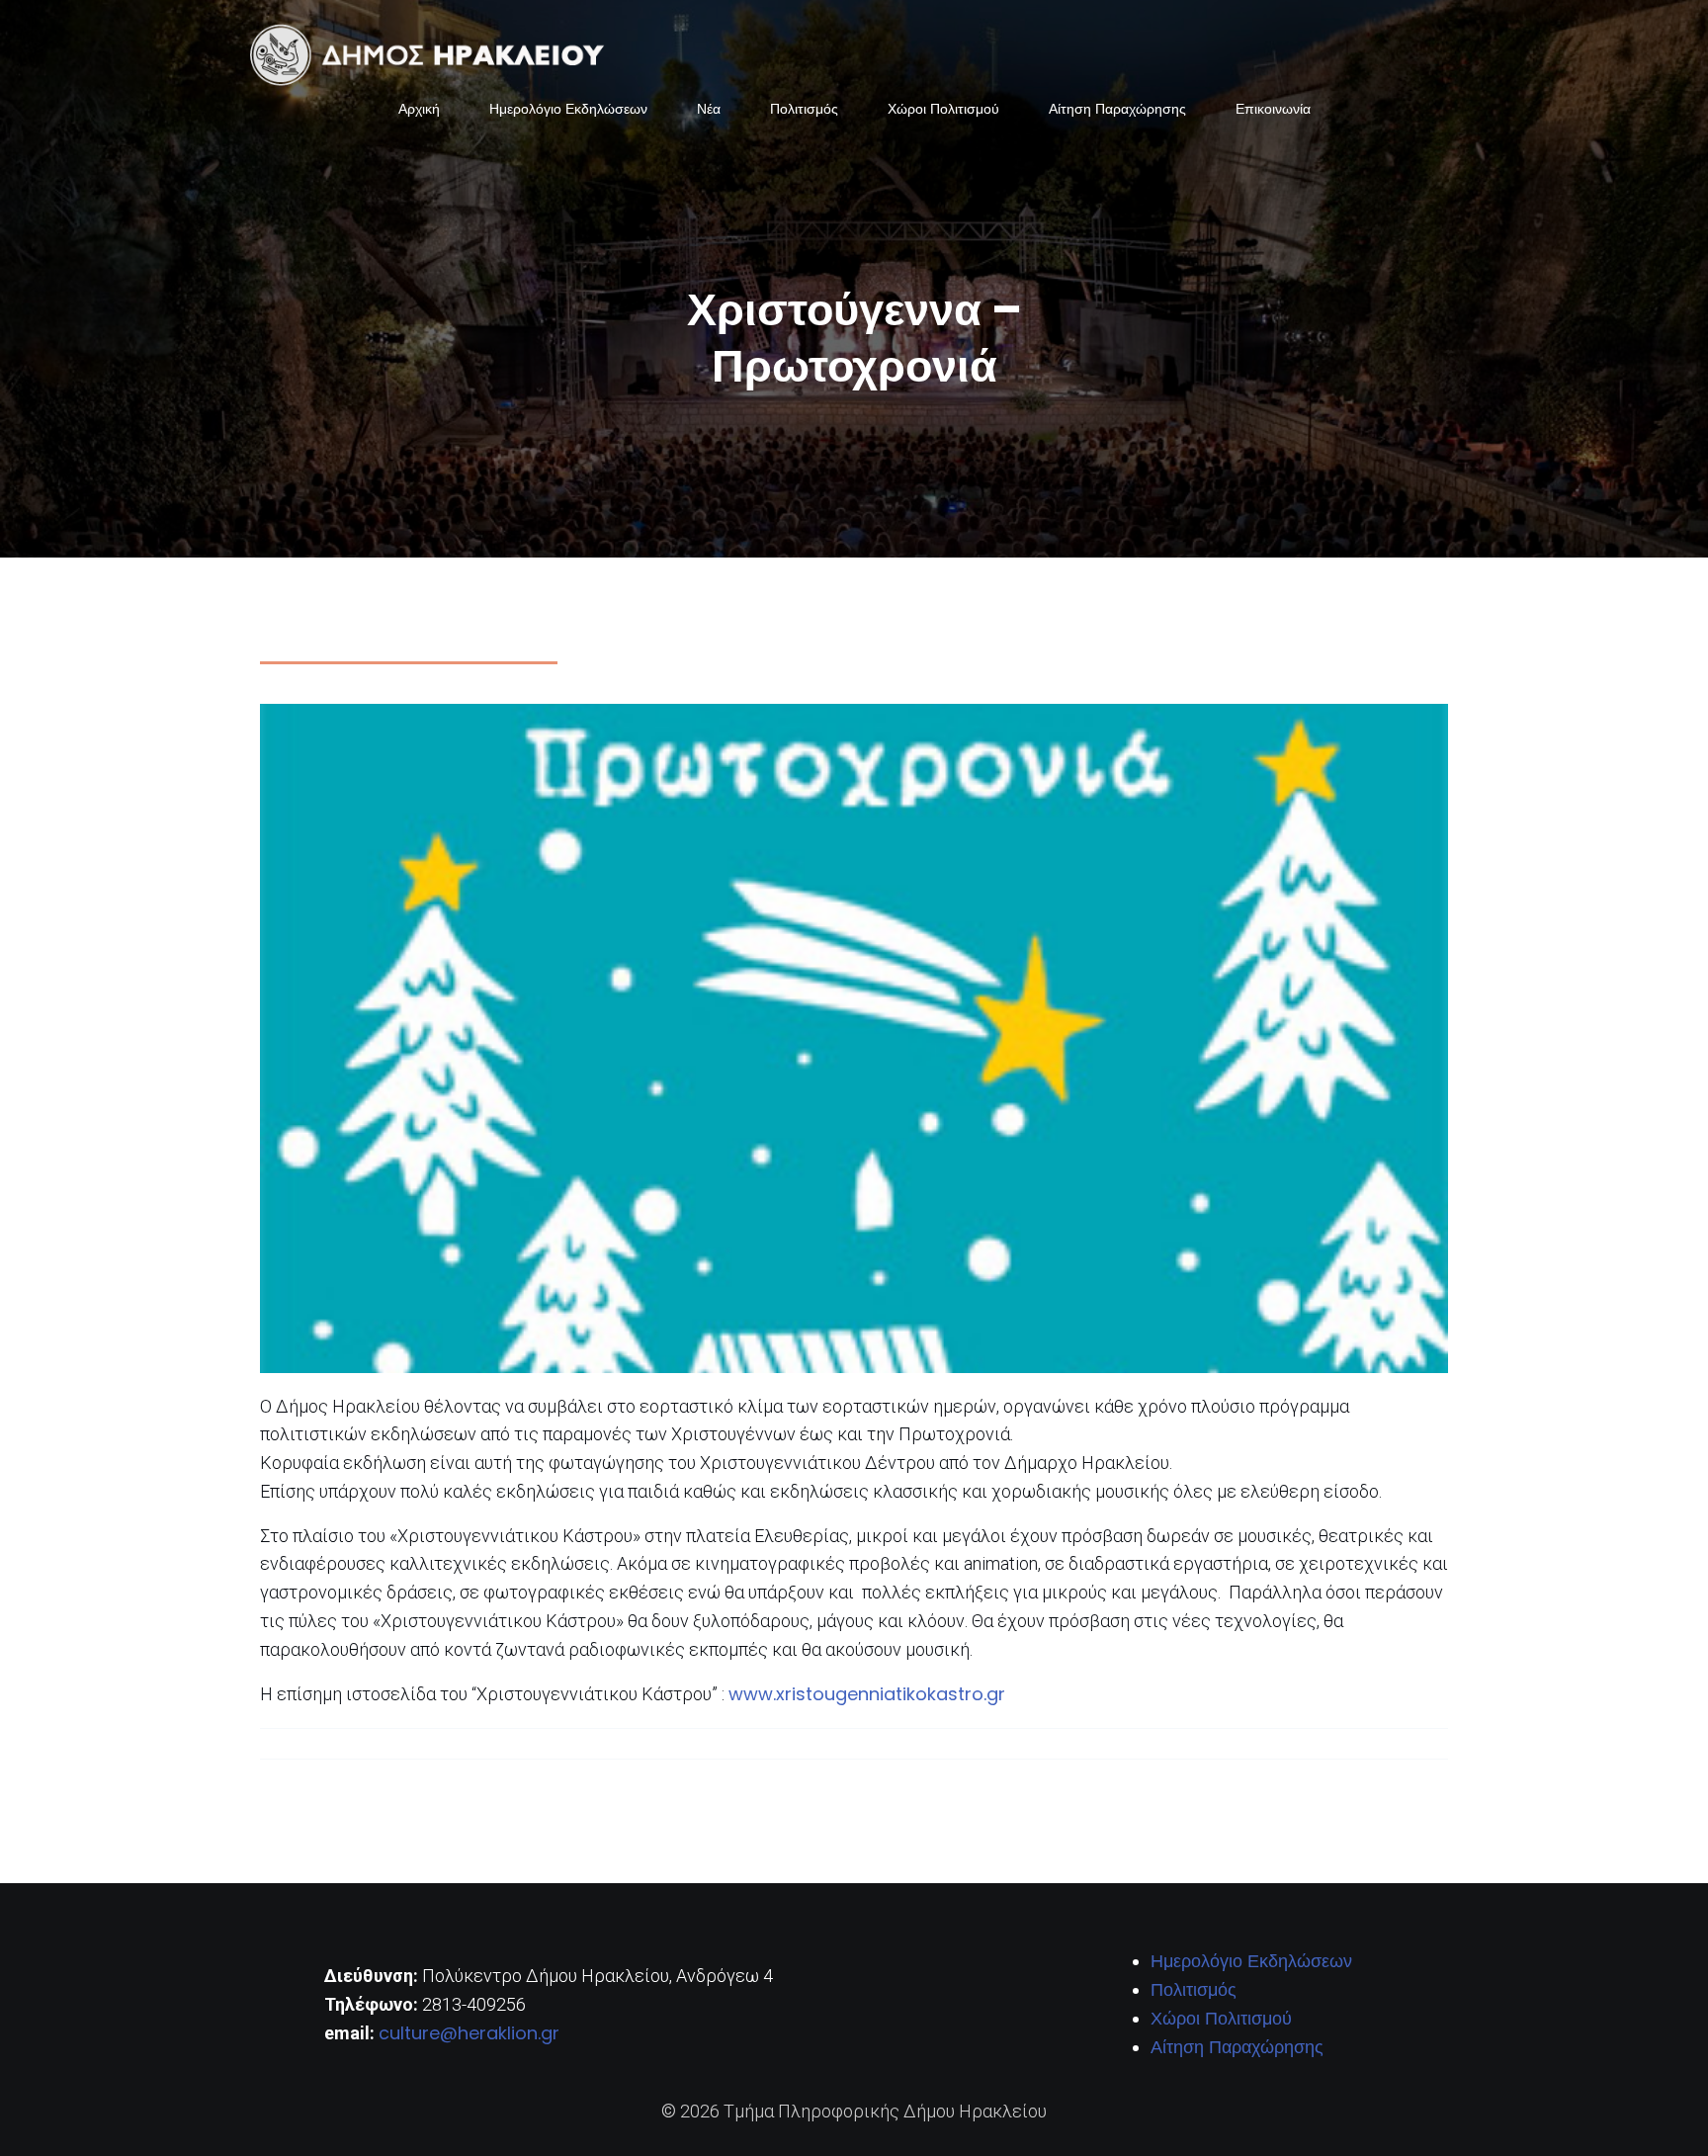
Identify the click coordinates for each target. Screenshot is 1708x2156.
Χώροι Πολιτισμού (943, 109)
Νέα (709, 109)
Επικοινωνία (1273, 109)
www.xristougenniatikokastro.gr (867, 1694)
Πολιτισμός (804, 109)
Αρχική (419, 109)
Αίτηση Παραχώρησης (1117, 109)
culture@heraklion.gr (469, 2033)
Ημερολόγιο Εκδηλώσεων (568, 109)
